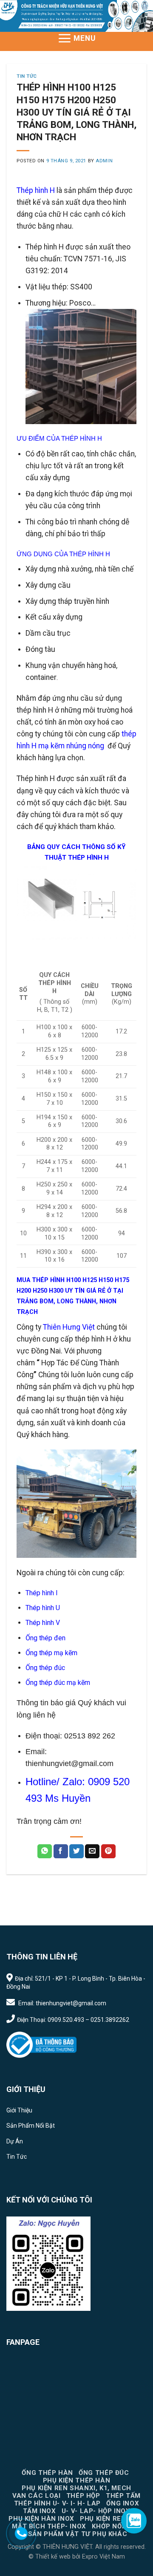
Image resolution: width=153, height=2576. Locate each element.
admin (104, 161)
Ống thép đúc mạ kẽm (58, 1683)
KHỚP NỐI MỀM (116, 2526)
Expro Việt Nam (103, 2557)
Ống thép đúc (45, 1668)
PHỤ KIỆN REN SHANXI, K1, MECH (76, 2488)
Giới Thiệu (19, 2110)
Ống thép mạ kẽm (51, 1653)
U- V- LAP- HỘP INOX (96, 2511)
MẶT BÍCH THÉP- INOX (49, 2526)
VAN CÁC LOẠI (36, 2496)
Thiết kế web (53, 2557)
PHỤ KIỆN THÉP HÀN (76, 2480)
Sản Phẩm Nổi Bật (31, 2126)
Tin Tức (27, 76)
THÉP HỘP (83, 2496)
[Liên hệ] (21, 2533)
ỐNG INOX (123, 2503)
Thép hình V (43, 1623)
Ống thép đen (45, 1638)
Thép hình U (43, 1608)
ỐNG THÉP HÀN (47, 2473)
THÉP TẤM (123, 2496)
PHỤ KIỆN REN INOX (112, 2519)
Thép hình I (42, 1593)
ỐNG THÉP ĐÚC (104, 2473)
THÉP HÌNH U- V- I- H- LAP (57, 2503)
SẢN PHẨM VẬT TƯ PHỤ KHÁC (78, 2534)
